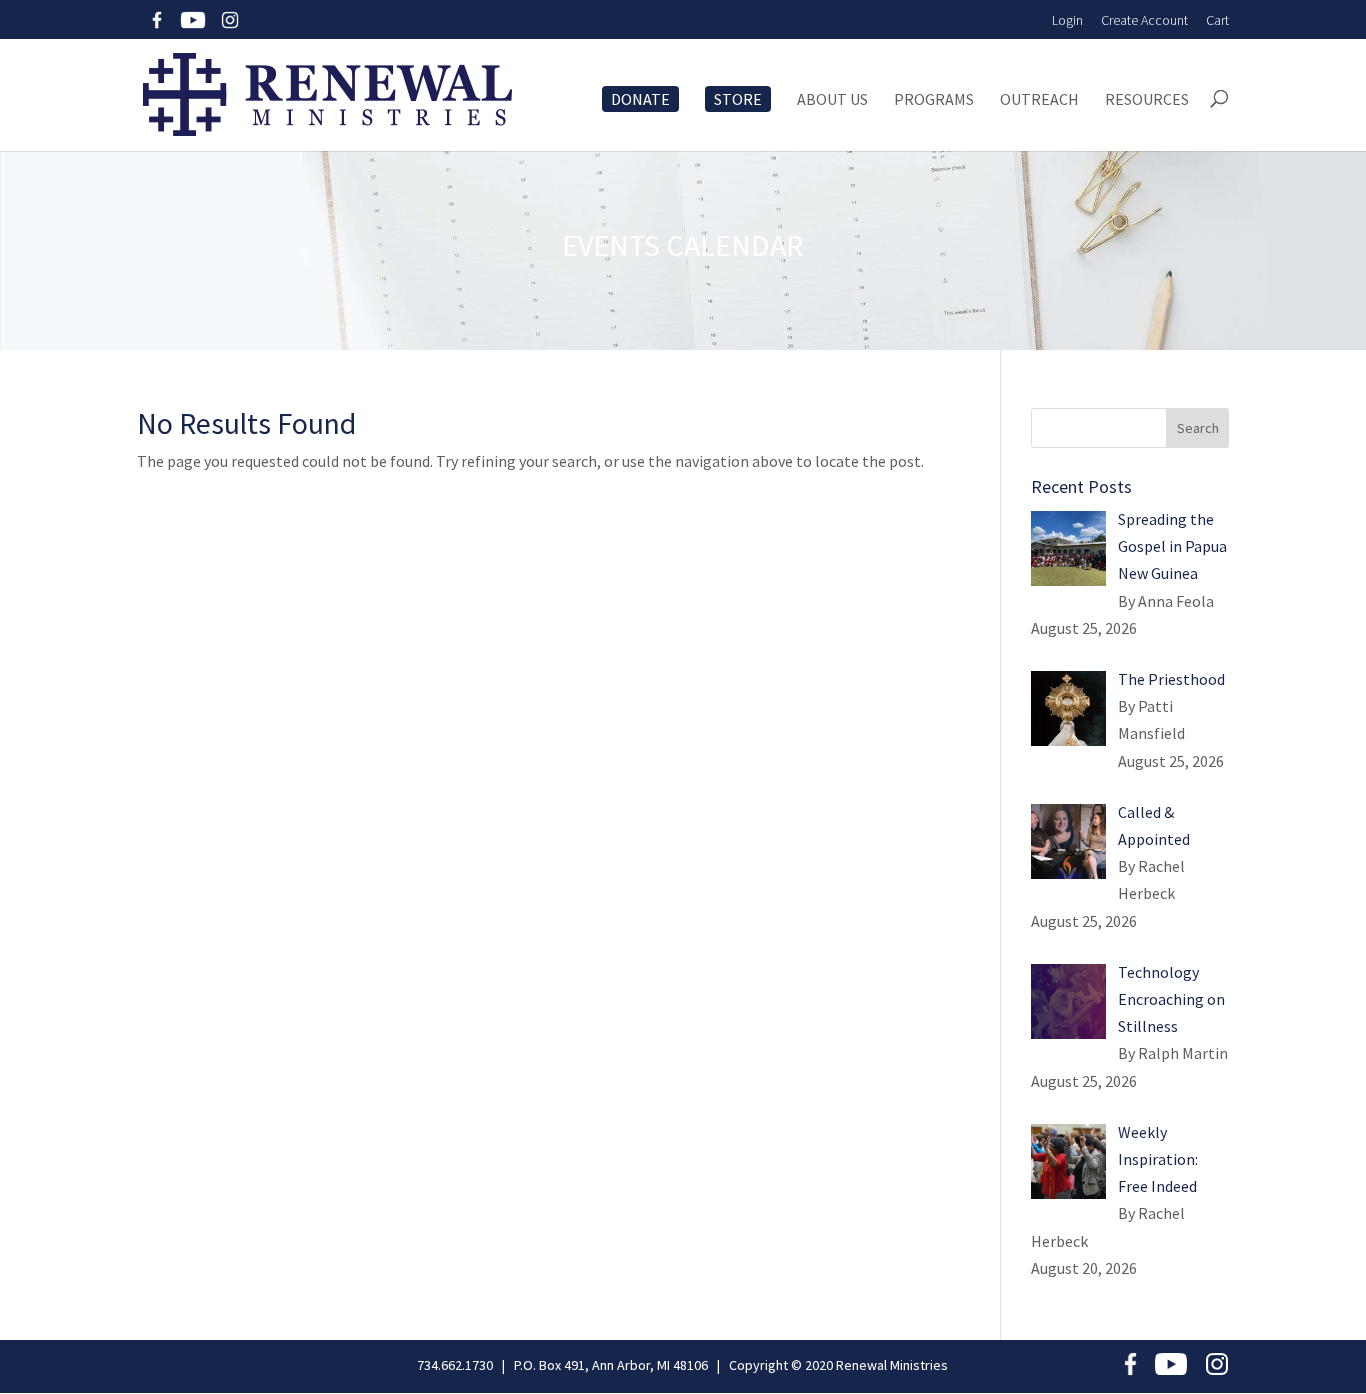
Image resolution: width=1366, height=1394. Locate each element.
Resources (1147, 100)
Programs (934, 100)
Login (1067, 20)
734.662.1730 (455, 1365)
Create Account (1144, 20)
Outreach (1039, 100)
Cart (1217, 20)
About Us (832, 100)
